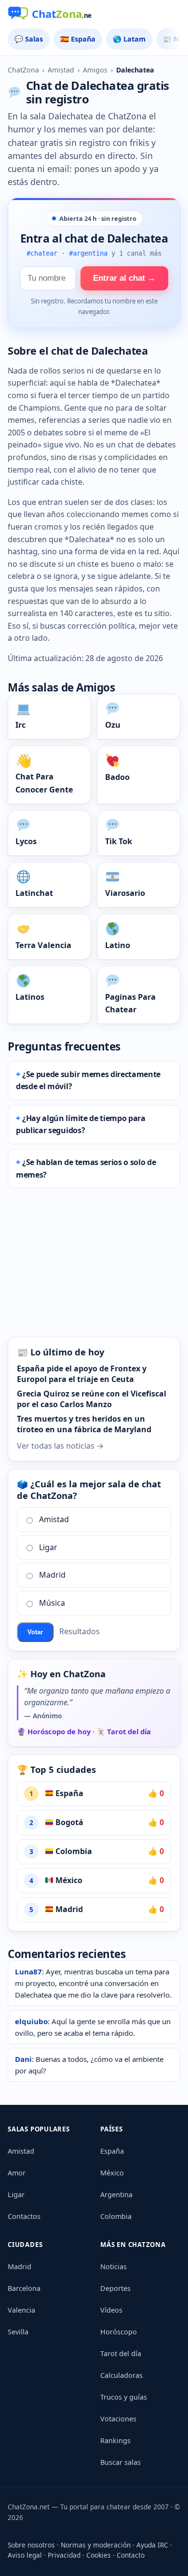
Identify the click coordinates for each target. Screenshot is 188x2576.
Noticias (114, 2267)
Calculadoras (121, 2375)
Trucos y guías (124, 2397)
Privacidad (64, 2555)
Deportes (115, 2288)
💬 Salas (29, 39)
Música (52, 1603)
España (68, 1793)
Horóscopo (119, 2332)
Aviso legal (25, 2555)
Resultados (80, 1631)
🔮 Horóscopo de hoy (54, 1731)
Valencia (21, 2310)
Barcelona (24, 2288)
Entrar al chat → (124, 278)
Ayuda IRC (152, 2545)
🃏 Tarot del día (124, 1731)
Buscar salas (121, 2462)
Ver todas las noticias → (60, 1446)
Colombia (73, 1851)
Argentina (116, 2195)
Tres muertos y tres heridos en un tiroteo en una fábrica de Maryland (84, 1424)
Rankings (115, 2440)
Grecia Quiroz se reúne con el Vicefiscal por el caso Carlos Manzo (92, 1399)
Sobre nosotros (31, 2545)
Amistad (61, 70)
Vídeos (111, 2310)
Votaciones (118, 2419)
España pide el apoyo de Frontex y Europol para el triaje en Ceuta (82, 1374)
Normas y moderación (96, 2545)
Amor (17, 2173)
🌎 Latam (129, 39)
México (68, 1880)
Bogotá (68, 1822)
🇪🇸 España (78, 39)
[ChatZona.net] (94, 14)
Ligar (48, 1547)
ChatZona (23, 70)
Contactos (24, 2216)
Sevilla (18, 2332)
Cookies (99, 2555)
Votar (35, 1632)
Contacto (131, 2555)
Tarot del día (121, 2353)
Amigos (95, 70)
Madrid (52, 1575)
